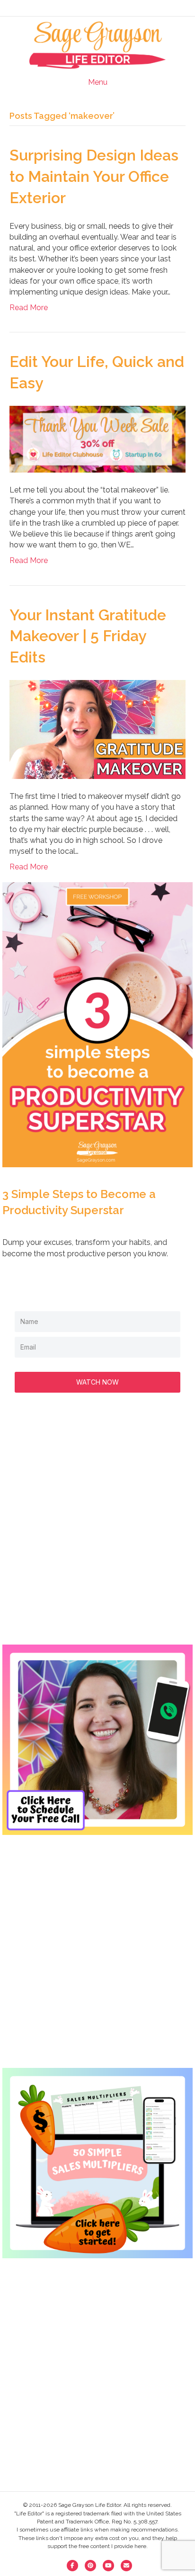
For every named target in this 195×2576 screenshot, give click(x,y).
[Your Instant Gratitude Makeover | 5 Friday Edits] (97, 729)
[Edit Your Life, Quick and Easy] (97, 439)
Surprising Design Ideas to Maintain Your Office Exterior (94, 176)
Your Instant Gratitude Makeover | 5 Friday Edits (88, 636)
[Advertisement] (97, 1528)
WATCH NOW (97, 1382)
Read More (29, 308)
